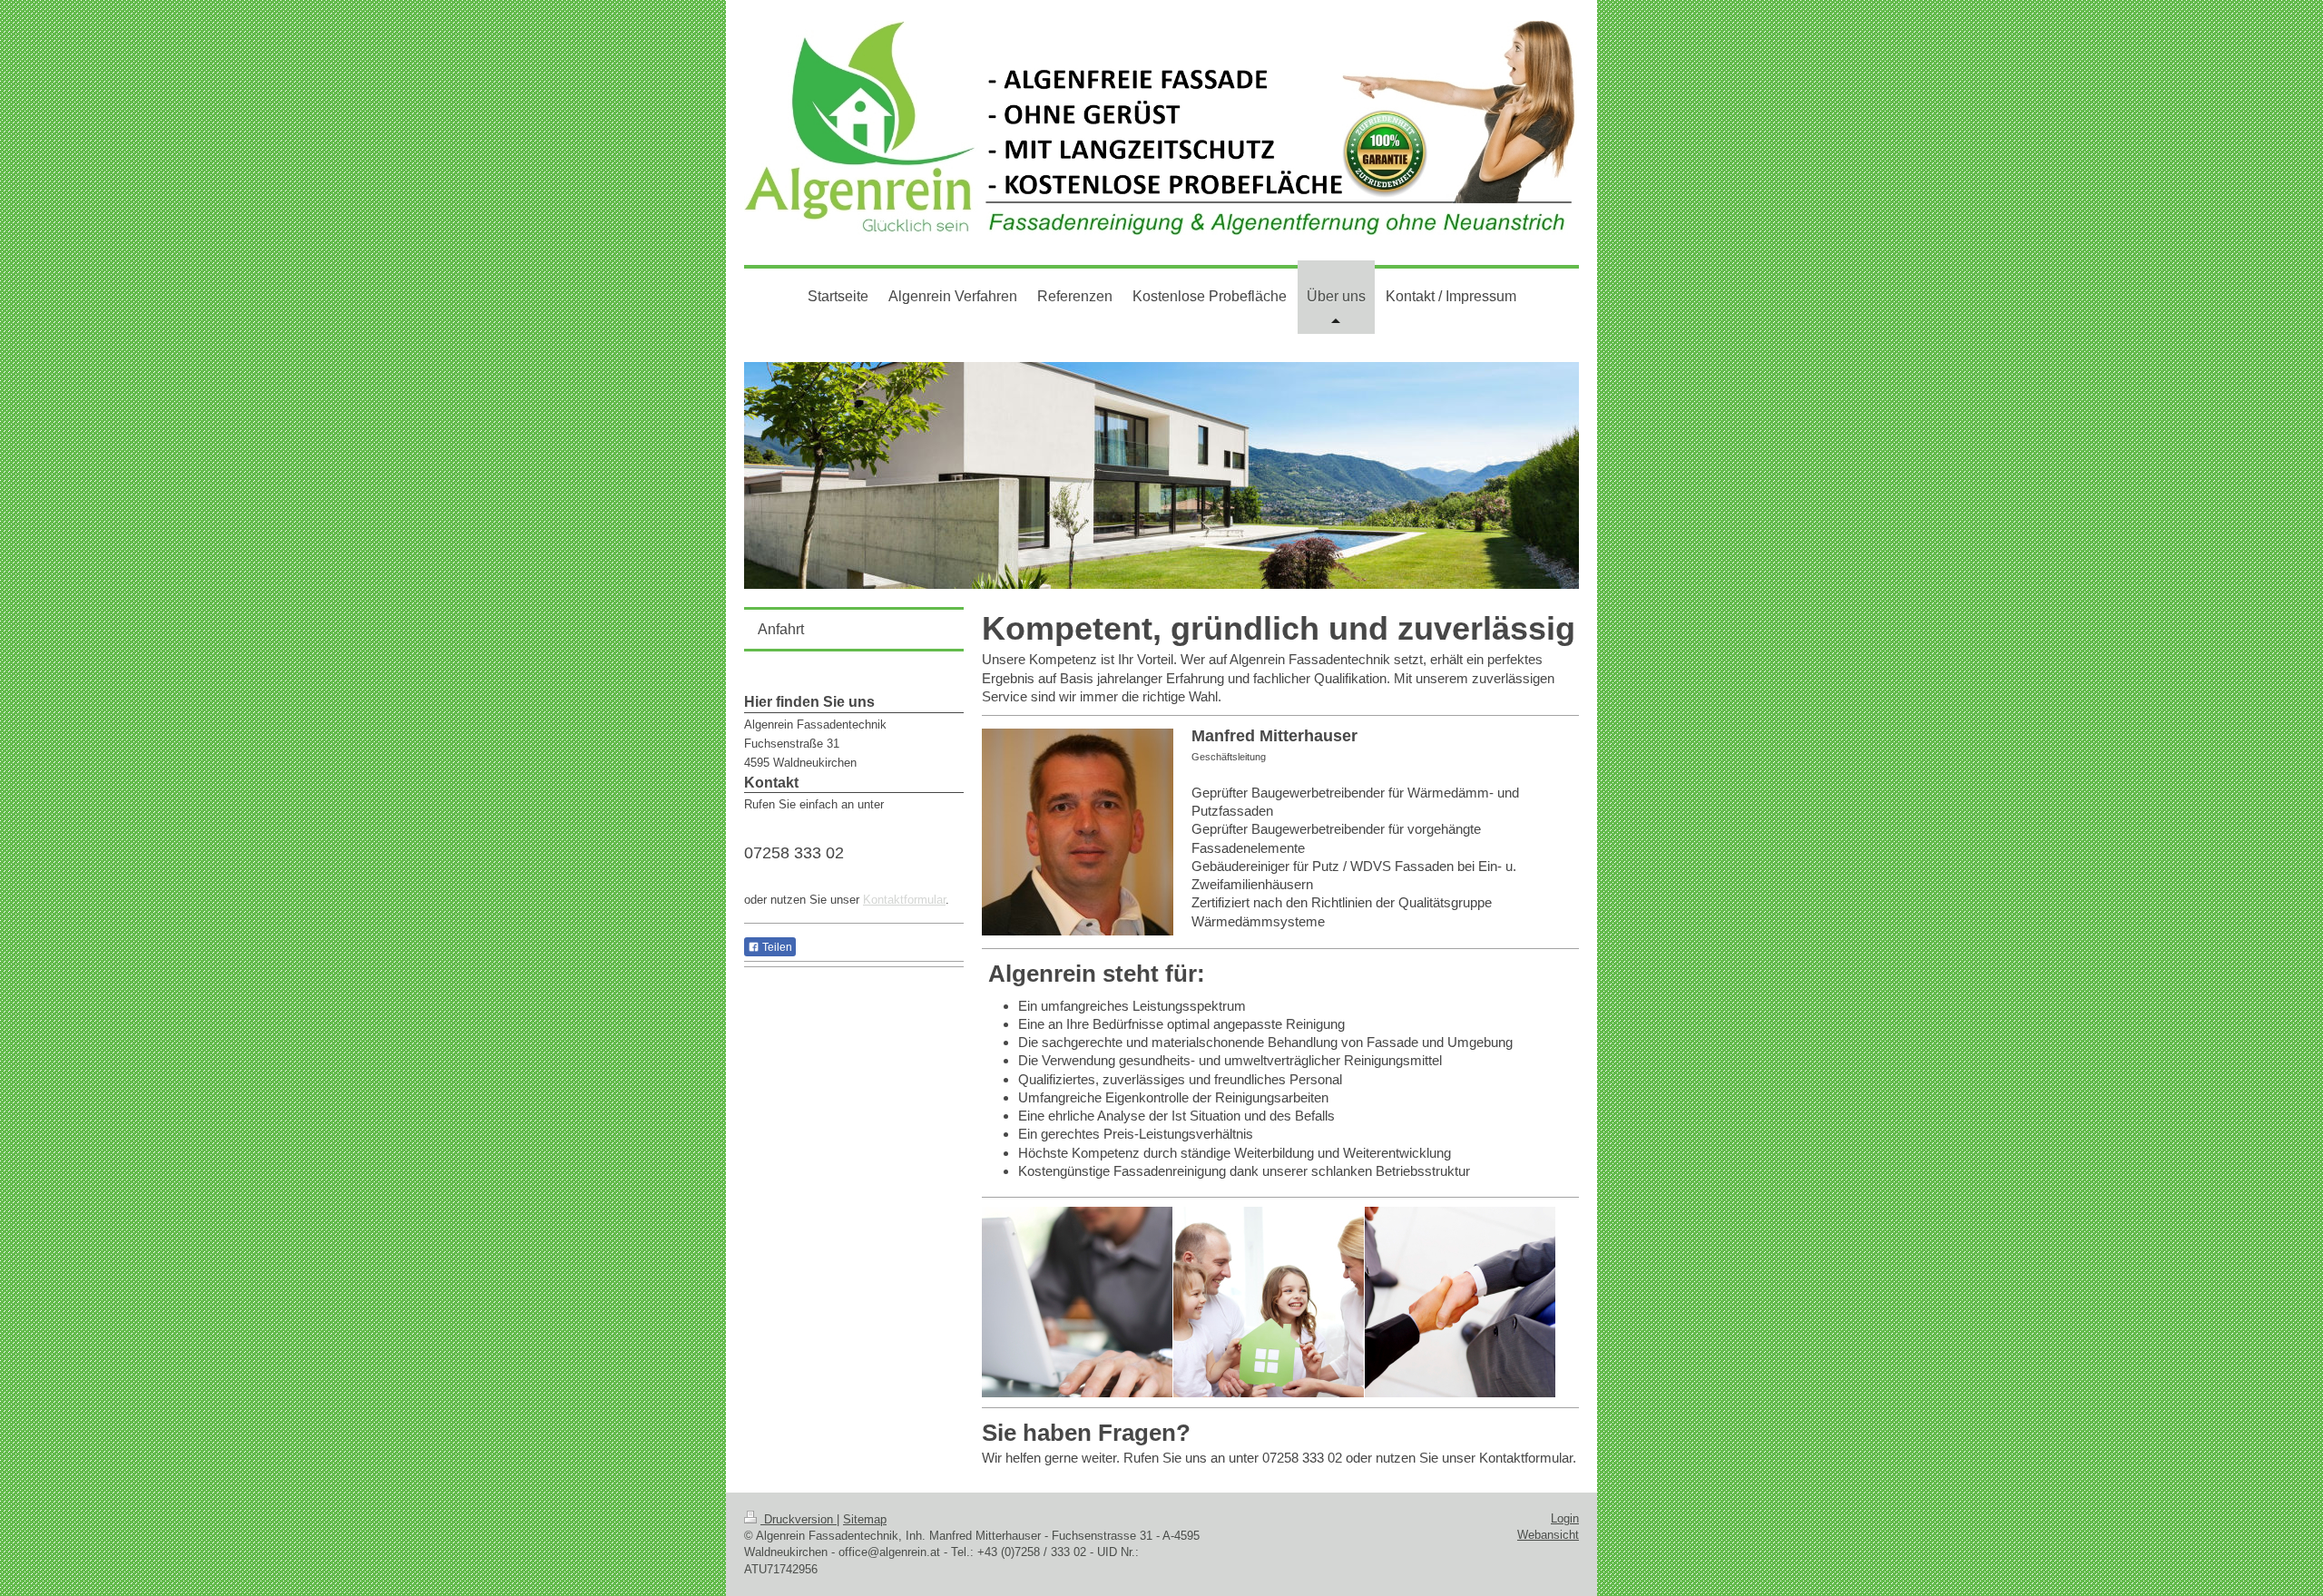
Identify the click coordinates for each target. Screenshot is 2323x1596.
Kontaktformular (904, 900)
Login (1565, 1518)
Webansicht (1548, 1535)
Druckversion (799, 1519)
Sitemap (865, 1519)
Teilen (776, 947)
